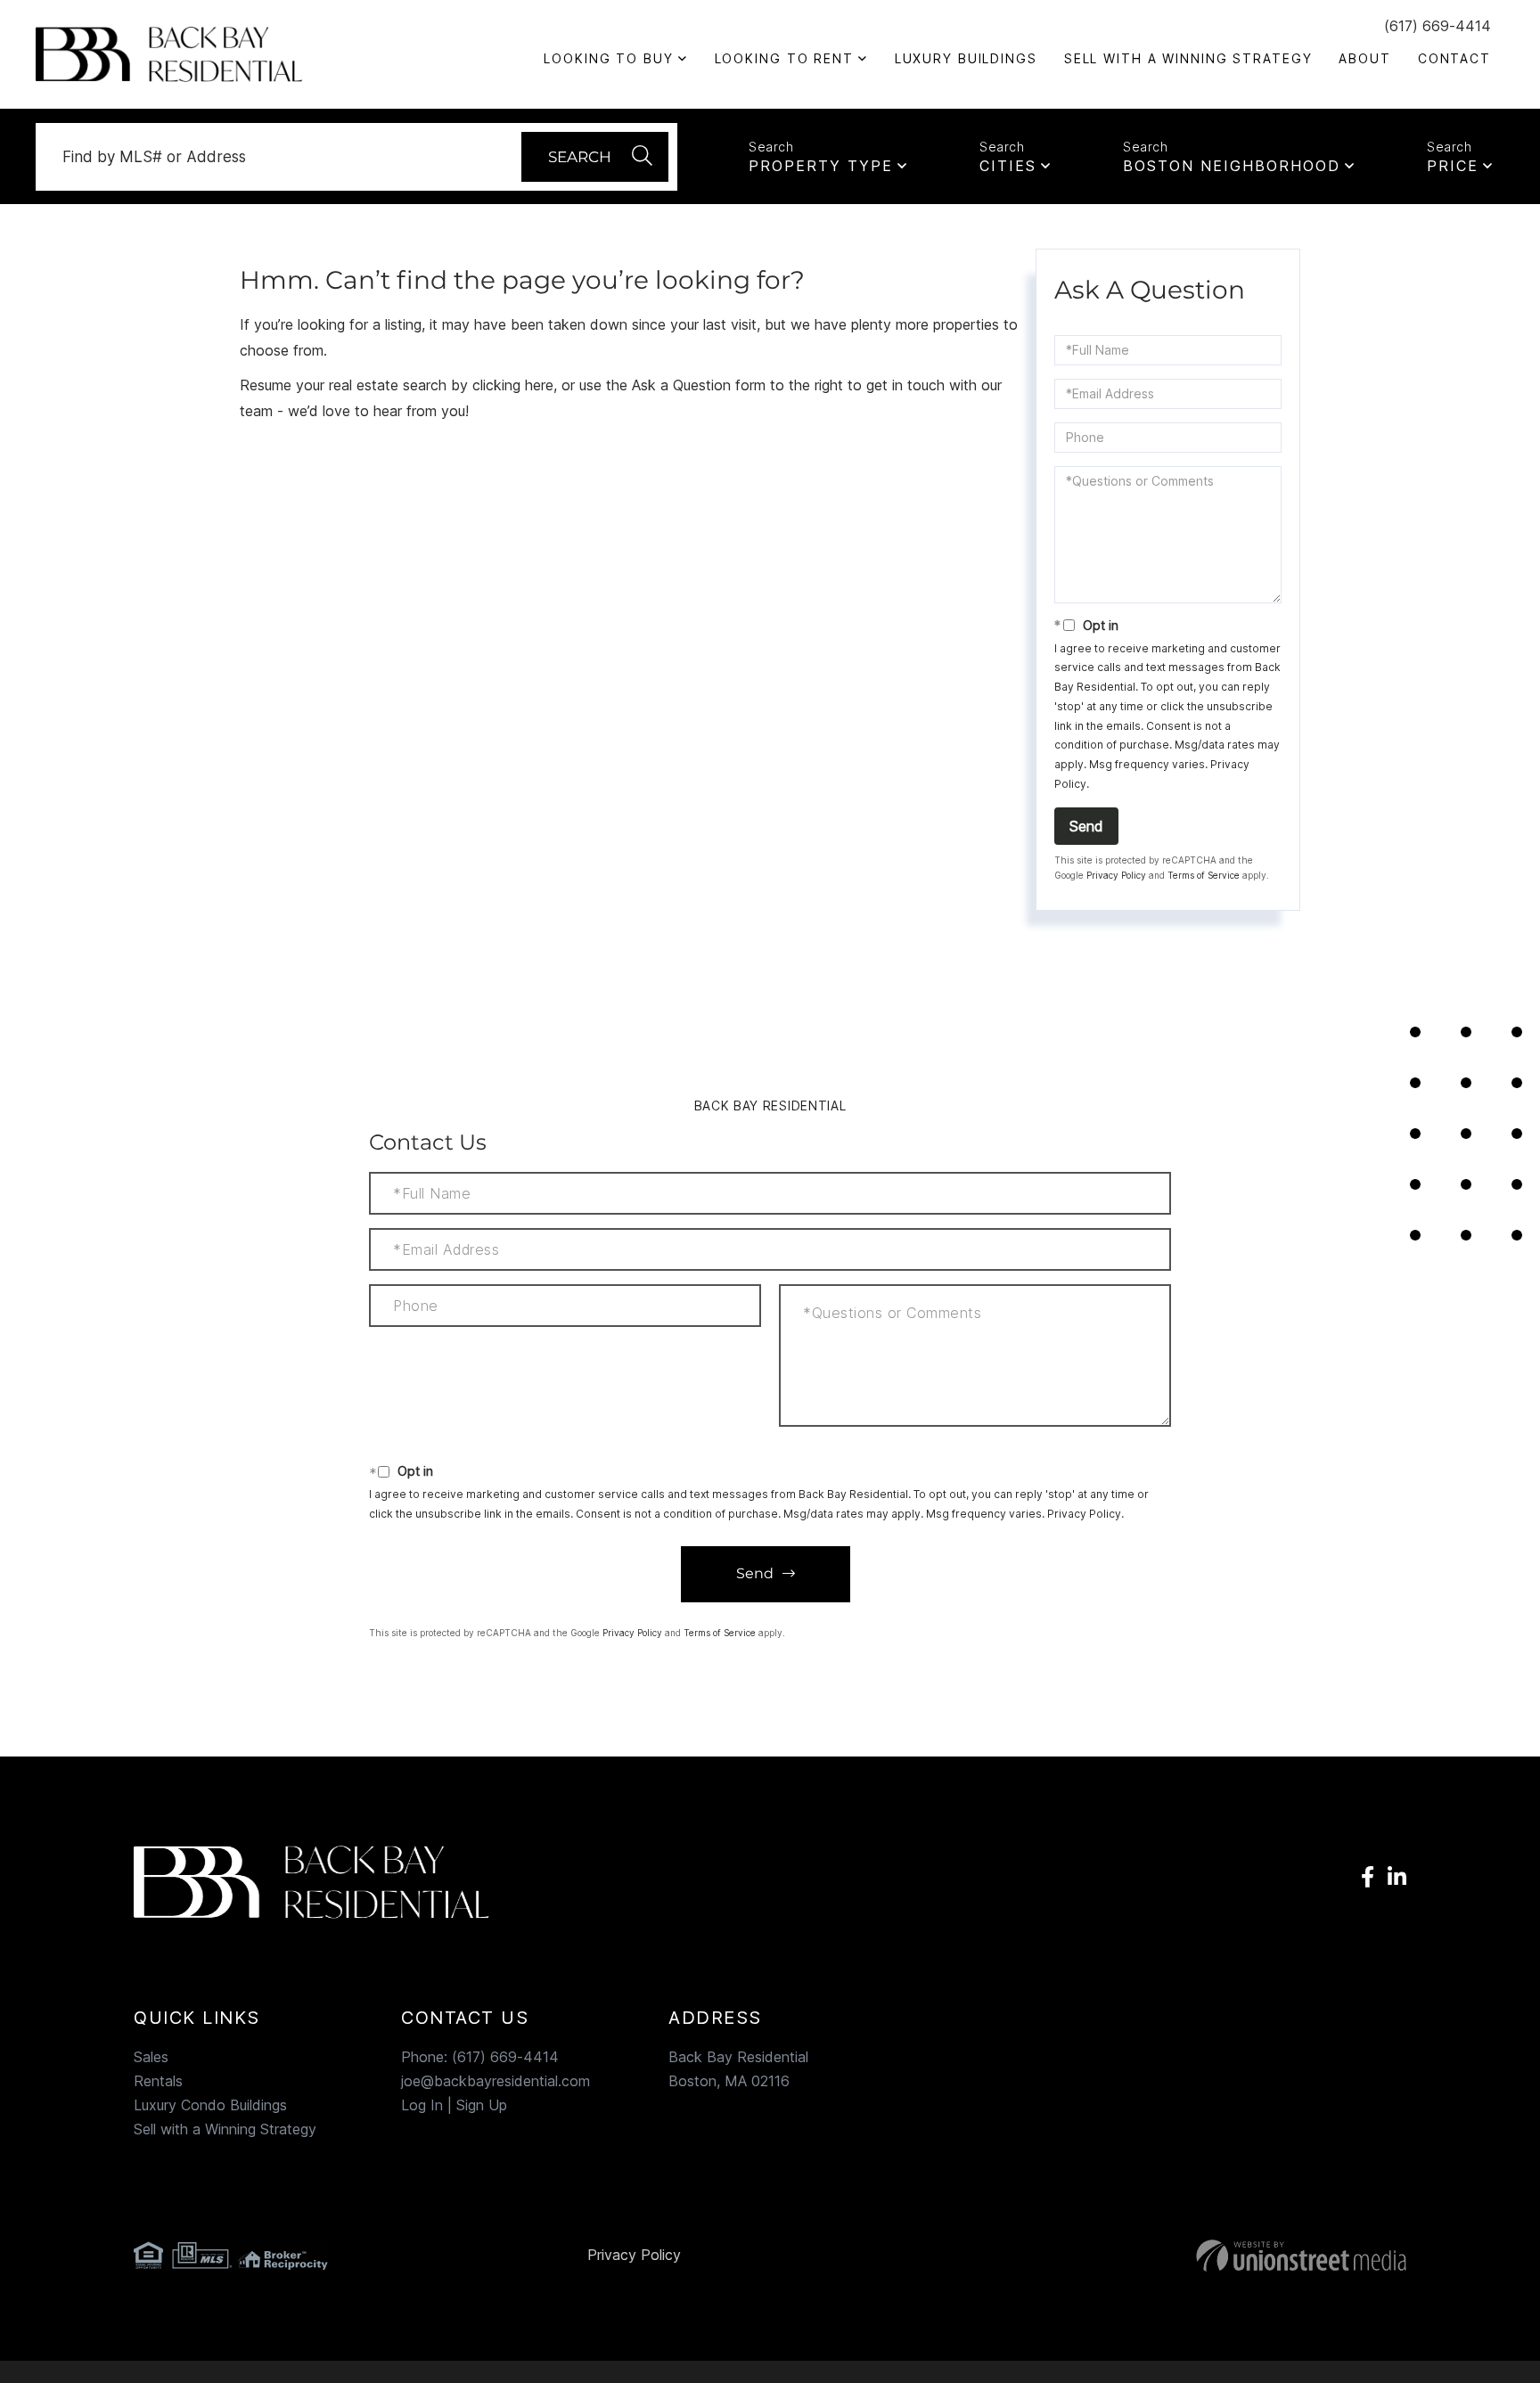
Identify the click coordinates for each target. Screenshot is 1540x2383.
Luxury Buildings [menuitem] (966, 58)
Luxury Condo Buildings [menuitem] (210, 2105)
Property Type (821, 166)
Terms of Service (1204, 875)
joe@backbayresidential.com (496, 2081)
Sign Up (482, 2105)
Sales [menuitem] (151, 2057)
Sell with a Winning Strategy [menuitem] (1188, 58)
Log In (422, 2105)
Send (1086, 826)
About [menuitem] (1364, 58)
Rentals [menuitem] (158, 2081)
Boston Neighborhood (1232, 166)
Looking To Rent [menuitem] (784, 58)
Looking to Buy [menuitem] (608, 58)
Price (1453, 166)
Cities (1008, 166)
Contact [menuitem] (1454, 58)
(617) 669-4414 (1438, 26)
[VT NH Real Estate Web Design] (1202, 2256)
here (539, 385)
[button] (595, 157)
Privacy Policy (1116, 875)
